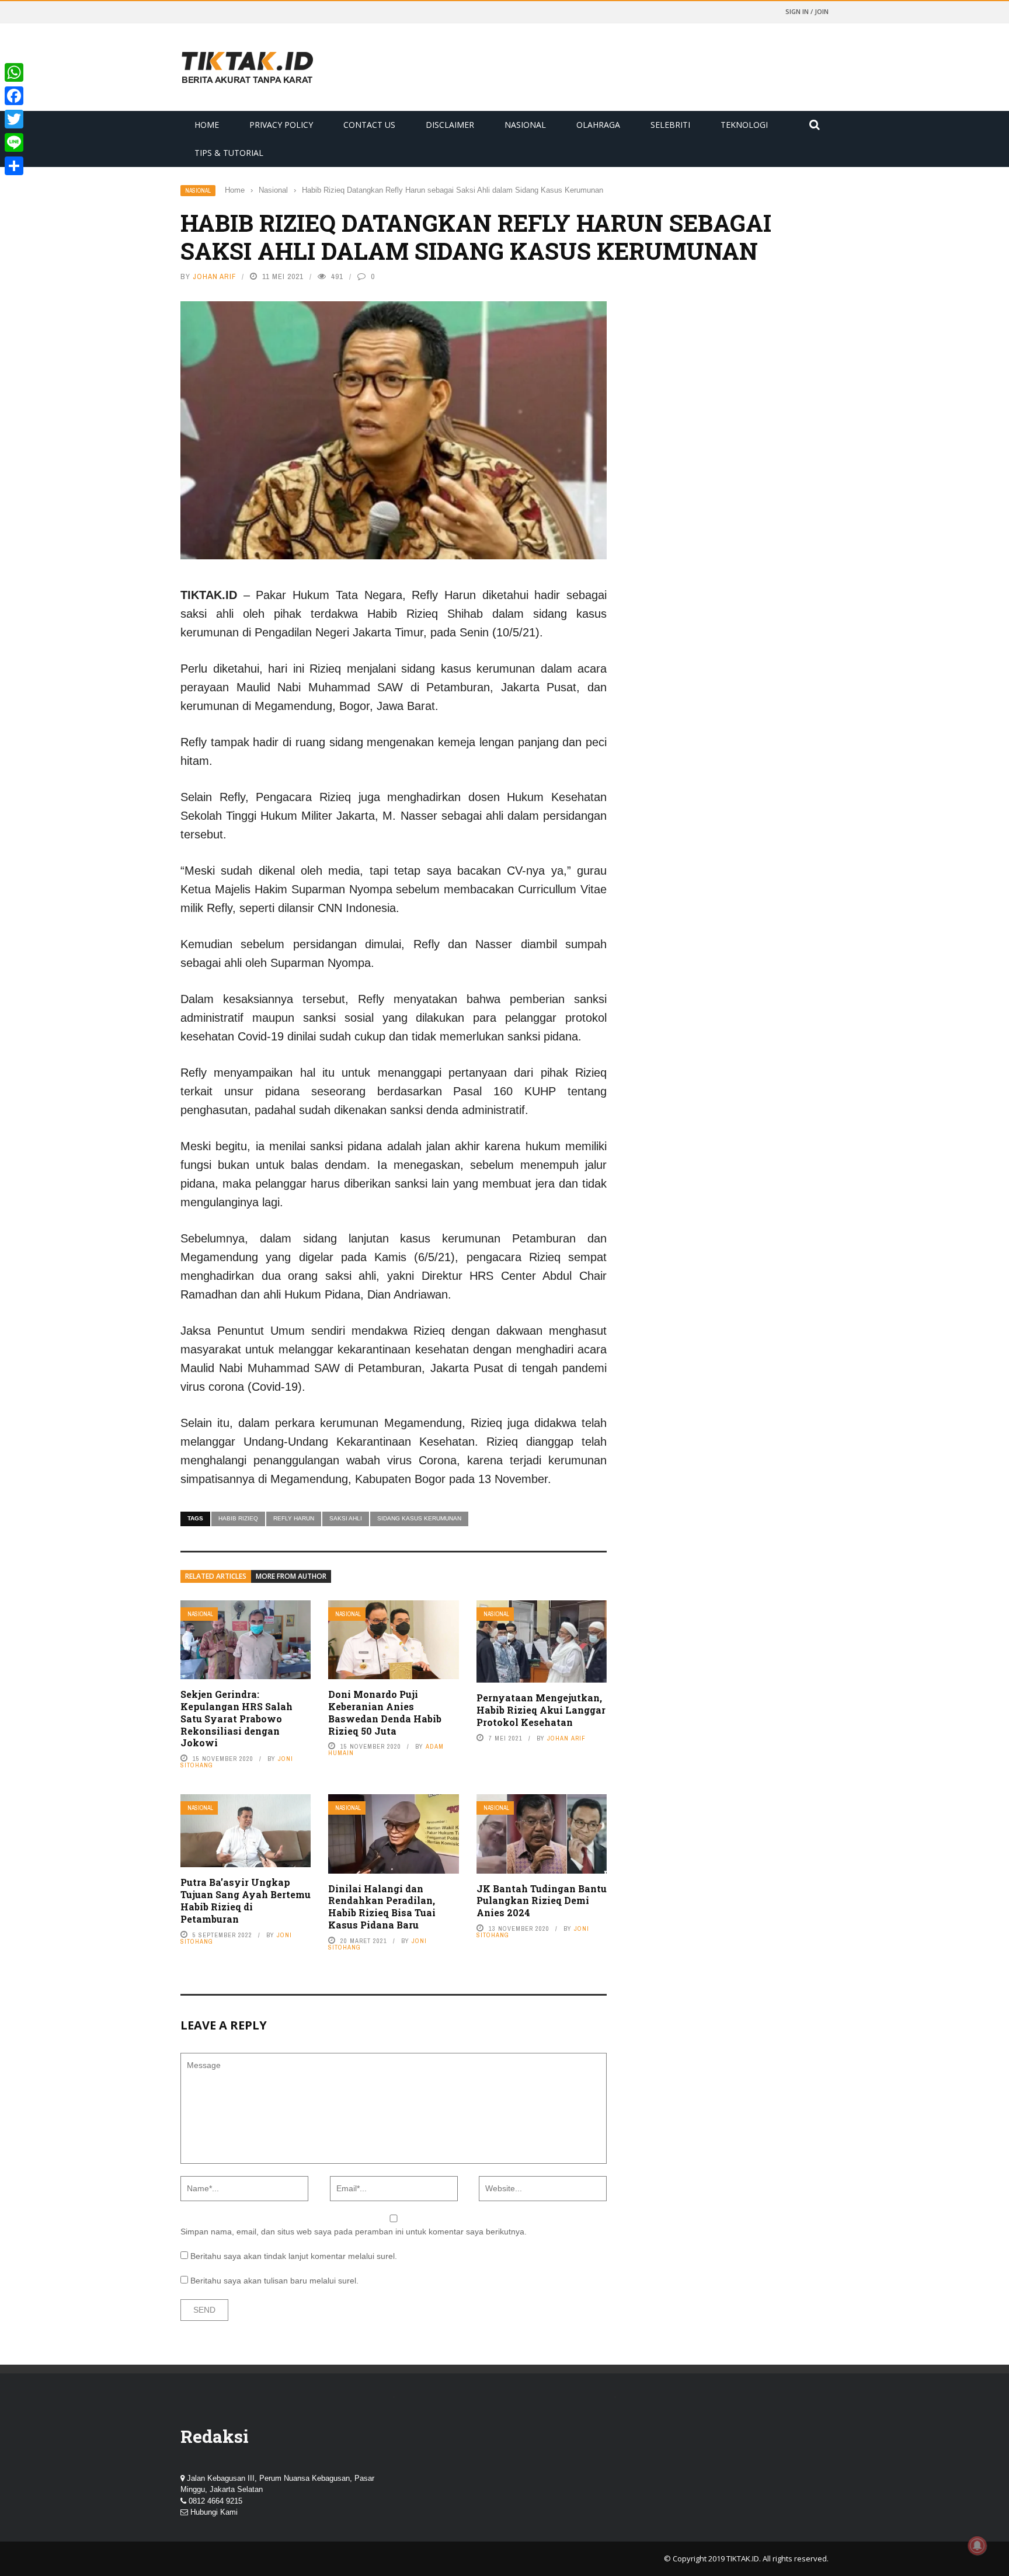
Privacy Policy (281, 125)
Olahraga (598, 125)
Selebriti (670, 125)
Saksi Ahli (346, 1518)
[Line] (14, 142)
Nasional (525, 125)
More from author (291, 1576)
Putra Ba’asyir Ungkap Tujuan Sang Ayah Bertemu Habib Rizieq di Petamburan (246, 1900)
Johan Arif (214, 276)
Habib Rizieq (238, 1518)
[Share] (14, 166)
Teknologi (744, 125)
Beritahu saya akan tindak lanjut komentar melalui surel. (294, 2256)
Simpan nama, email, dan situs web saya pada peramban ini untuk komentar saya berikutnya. (354, 2232)
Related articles (216, 1576)
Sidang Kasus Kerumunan (419, 1518)
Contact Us (369, 125)
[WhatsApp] (14, 72)
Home (207, 125)
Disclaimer (450, 125)
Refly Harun (294, 1518)
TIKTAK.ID (743, 2558)
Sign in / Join (807, 11)
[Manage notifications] (977, 2546)
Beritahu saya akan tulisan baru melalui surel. (274, 2281)
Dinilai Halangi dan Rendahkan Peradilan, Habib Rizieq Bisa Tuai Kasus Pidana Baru (382, 1907)
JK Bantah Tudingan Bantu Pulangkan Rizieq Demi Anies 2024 (542, 1901)
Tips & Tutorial (229, 153)
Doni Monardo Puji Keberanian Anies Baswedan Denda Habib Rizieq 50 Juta (385, 1712)
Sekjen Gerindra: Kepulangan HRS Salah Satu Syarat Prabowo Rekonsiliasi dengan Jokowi (236, 1718)
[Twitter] (14, 119)
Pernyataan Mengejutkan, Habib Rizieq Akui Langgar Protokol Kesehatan (541, 1710)
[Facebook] (14, 96)
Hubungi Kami (214, 2512)
